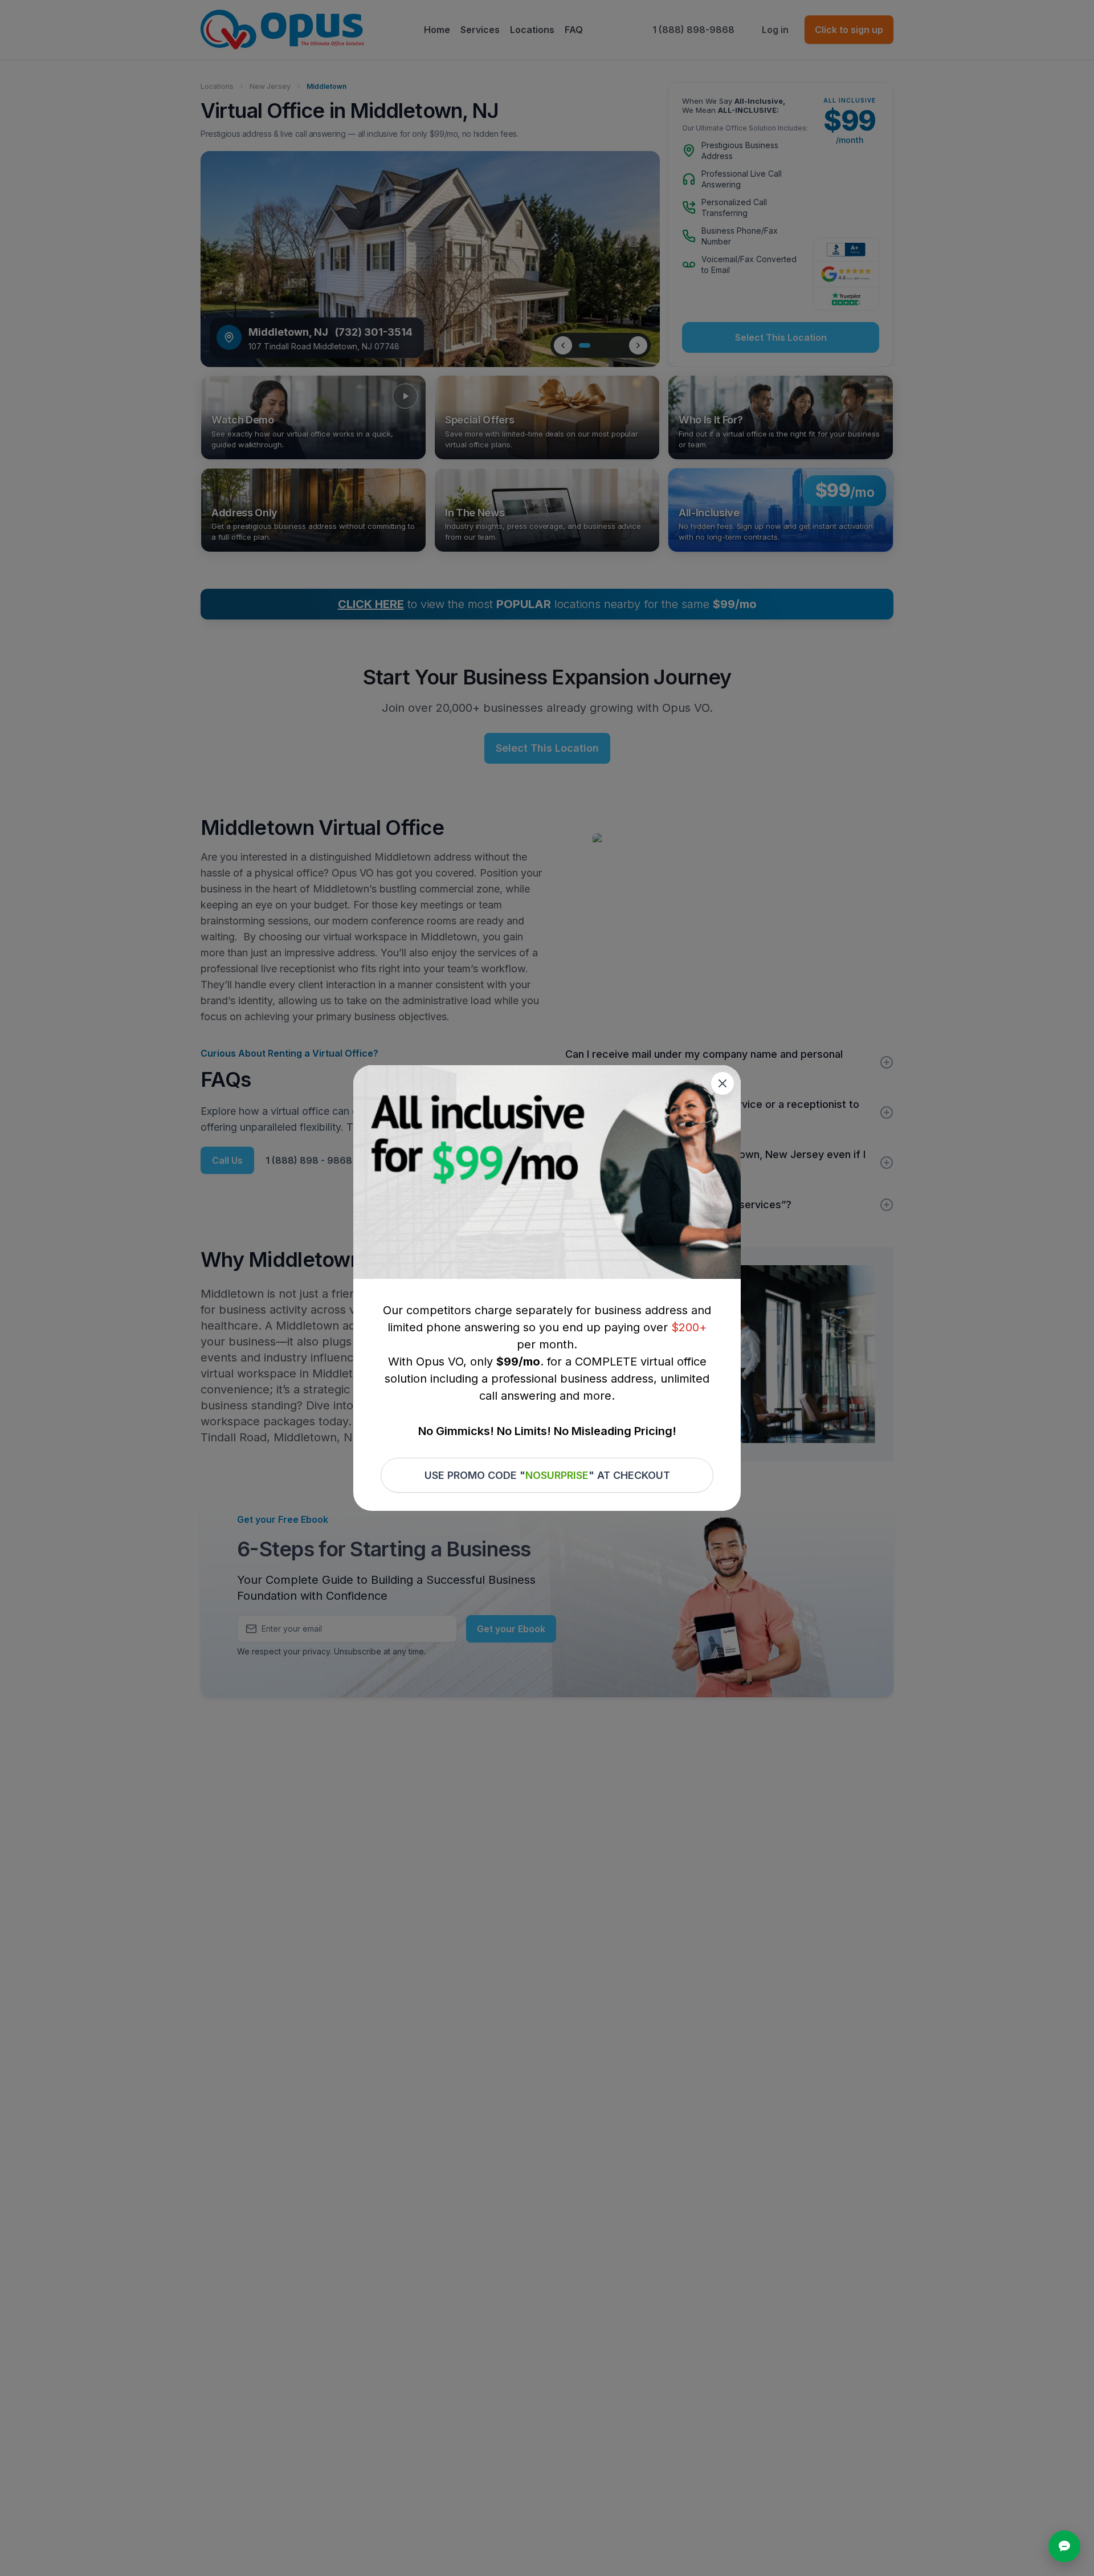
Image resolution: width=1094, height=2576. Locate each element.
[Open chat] (1064, 2546)
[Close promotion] (722, 1083)
